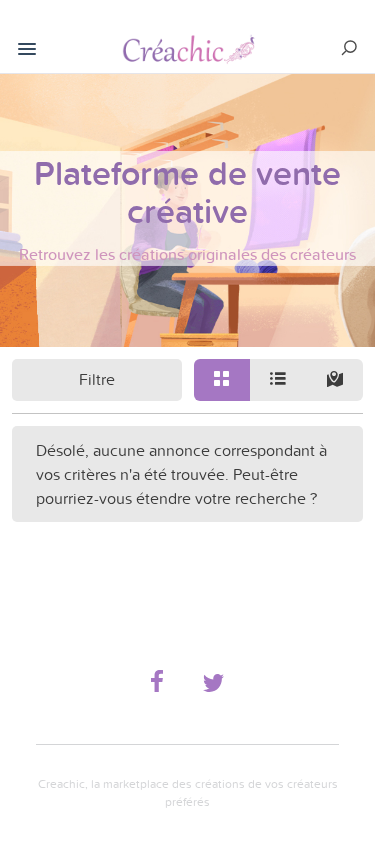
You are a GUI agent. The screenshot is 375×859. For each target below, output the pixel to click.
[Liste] (278, 380)
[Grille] (222, 380)
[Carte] (334, 380)
